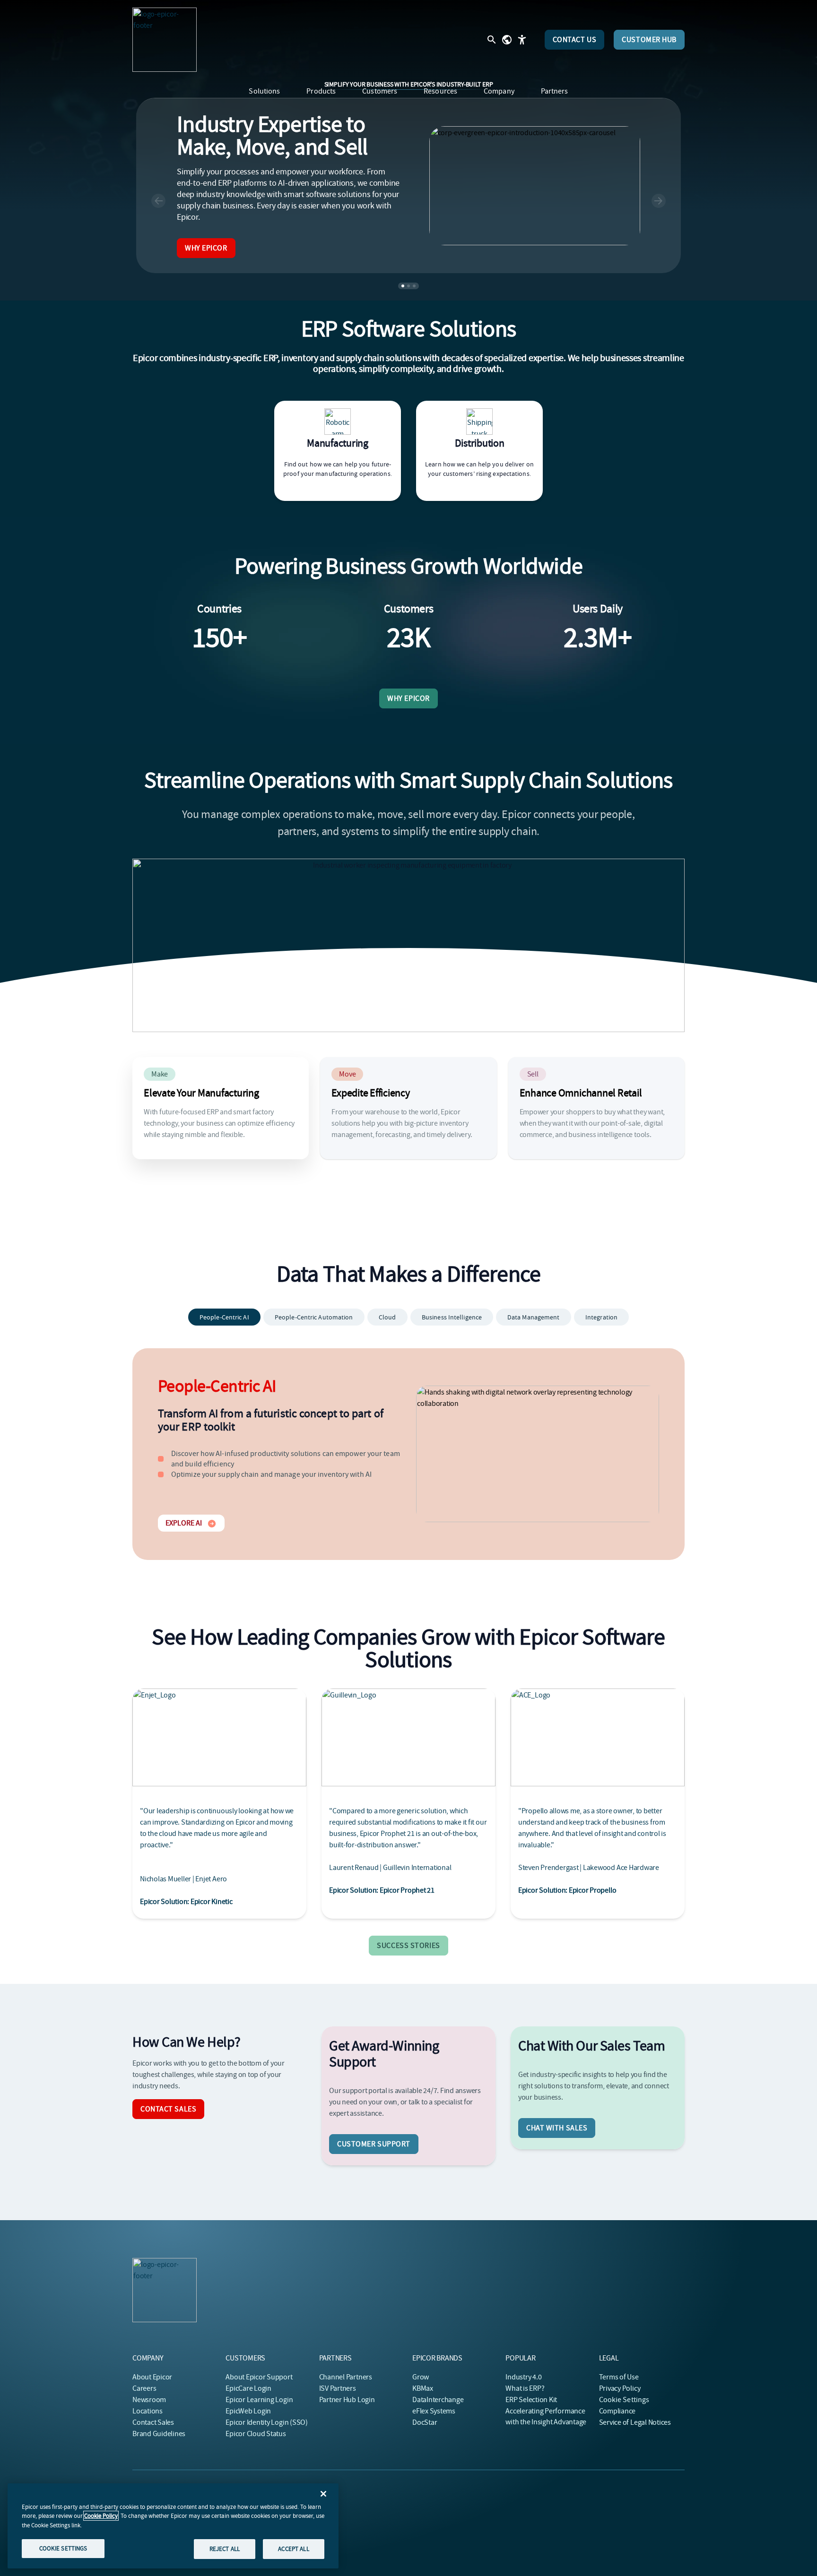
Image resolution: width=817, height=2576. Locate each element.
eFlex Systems (434, 2411)
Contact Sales (168, 2109)
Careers (144, 2388)
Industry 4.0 (523, 2377)
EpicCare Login (248, 2388)
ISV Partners (338, 2388)
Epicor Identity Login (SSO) (267, 2422)
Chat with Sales (557, 2128)
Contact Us (575, 40)
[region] (173, 2526)
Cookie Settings (624, 2400)
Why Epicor (206, 248)
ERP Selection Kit (531, 2400)
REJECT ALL (225, 2549)
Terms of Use (619, 2377)
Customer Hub (649, 40)
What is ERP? (525, 2388)
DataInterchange (438, 2400)
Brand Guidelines (159, 2434)
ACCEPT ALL (293, 2549)
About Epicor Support (259, 2377)
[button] (158, 201)
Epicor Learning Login (259, 2400)
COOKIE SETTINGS (63, 2548)
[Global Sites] (507, 40)
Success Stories (408, 1946)
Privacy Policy (620, 2388)
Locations (148, 2411)
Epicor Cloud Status (256, 2434)
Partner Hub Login (347, 2400)
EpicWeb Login (248, 2411)
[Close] (323, 2494)
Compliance (617, 2411)
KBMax (423, 2388)
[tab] (224, 1317)
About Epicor (152, 2377)
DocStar (425, 2422)
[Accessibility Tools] (522, 40)
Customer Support (374, 2144)
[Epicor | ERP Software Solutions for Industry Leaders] (165, 40)
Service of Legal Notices (635, 2422)
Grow (421, 2377)
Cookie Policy (101, 2516)
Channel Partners (346, 2377)
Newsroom (149, 2400)
